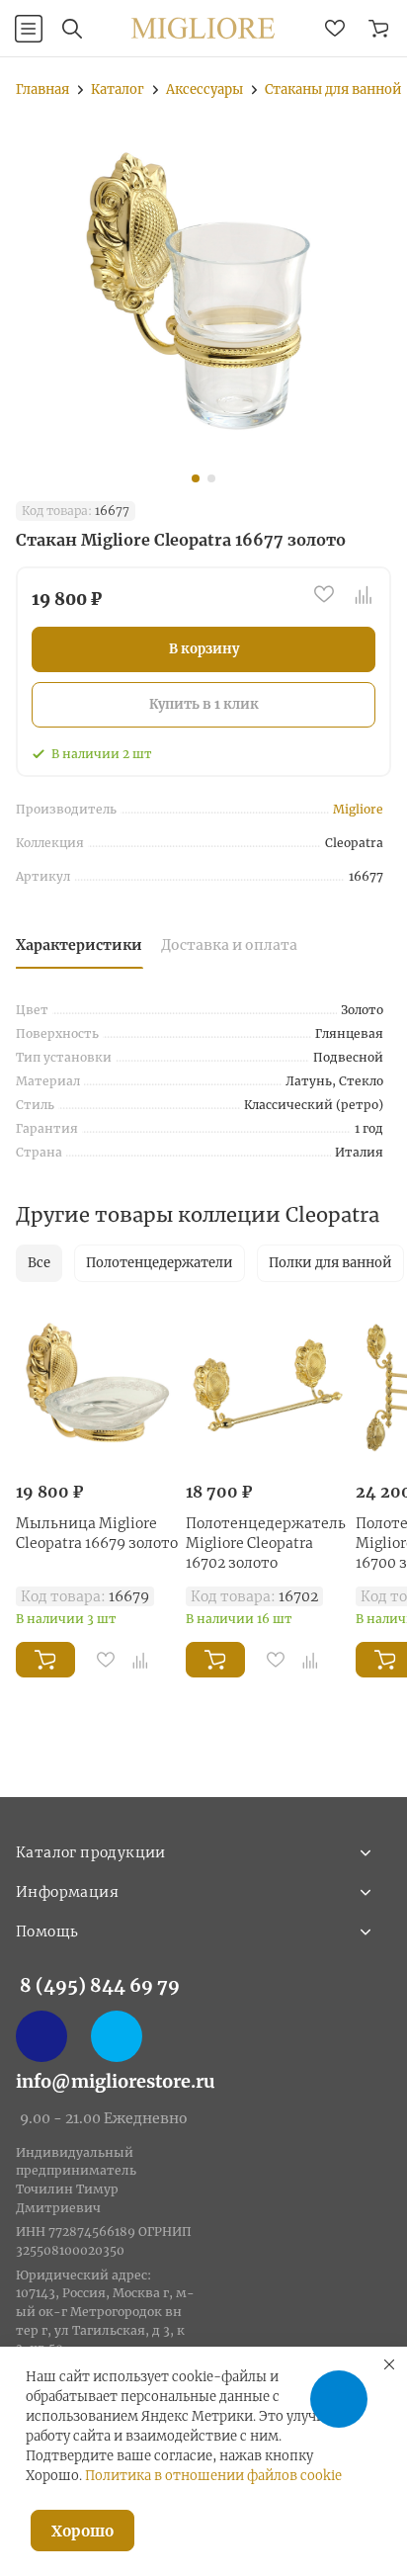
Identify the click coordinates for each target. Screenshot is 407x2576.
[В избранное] (324, 594)
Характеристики (79, 945)
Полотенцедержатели (160, 1263)
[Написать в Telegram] (117, 2036)
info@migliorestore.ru (116, 2081)
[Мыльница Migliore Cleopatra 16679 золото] (97, 1386)
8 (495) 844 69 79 (100, 1985)
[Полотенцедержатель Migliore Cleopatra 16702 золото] (267, 1386)
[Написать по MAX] (41, 2036)
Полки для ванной (330, 1263)
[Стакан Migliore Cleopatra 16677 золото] (203, 296)
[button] (196, 478)
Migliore (358, 809)
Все (39, 1263)
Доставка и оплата (229, 945)
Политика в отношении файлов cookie (213, 2476)
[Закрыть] (389, 2364)
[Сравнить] (364, 594)
